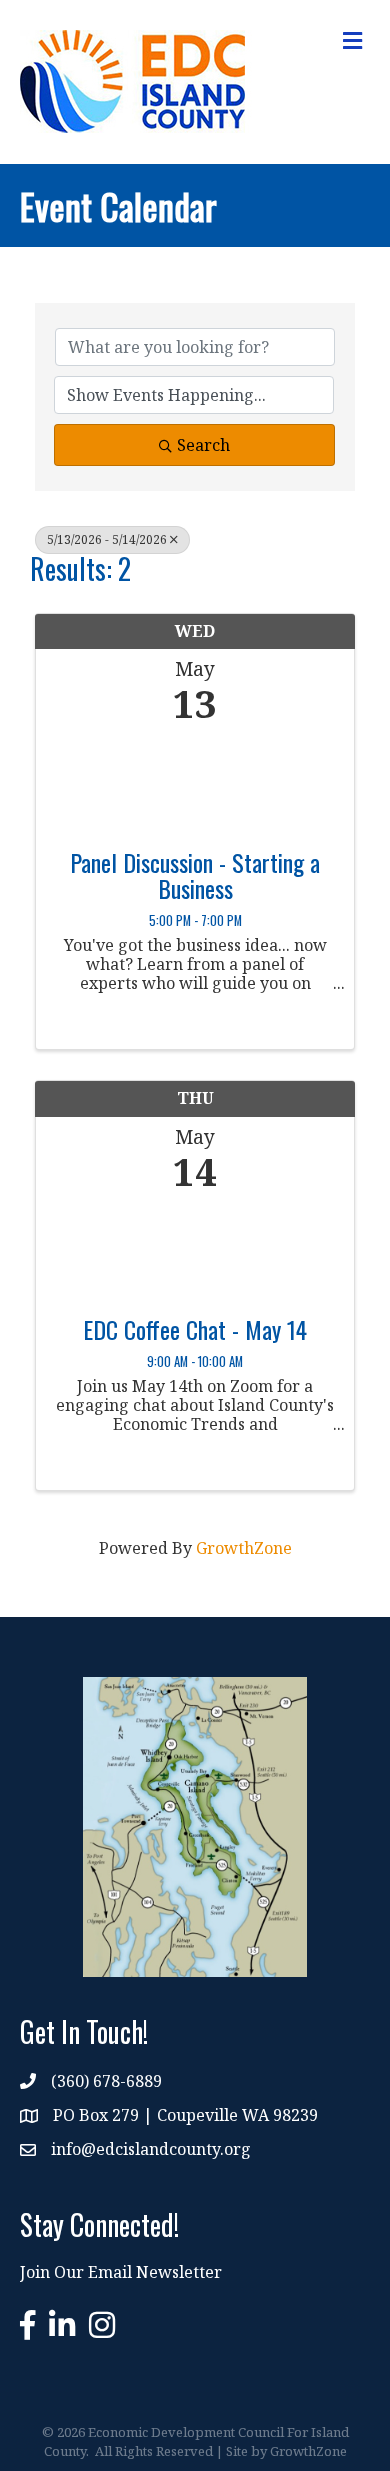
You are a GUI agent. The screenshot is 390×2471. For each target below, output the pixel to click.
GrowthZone (244, 1548)
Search (203, 445)
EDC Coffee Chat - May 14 (195, 1329)
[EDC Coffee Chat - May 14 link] (195, 1248)
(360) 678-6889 (106, 2081)
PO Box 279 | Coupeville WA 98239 (185, 2115)
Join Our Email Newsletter (121, 2272)
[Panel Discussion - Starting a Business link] (195, 781)
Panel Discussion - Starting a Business (195, 875)
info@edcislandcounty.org (151, 2149)
